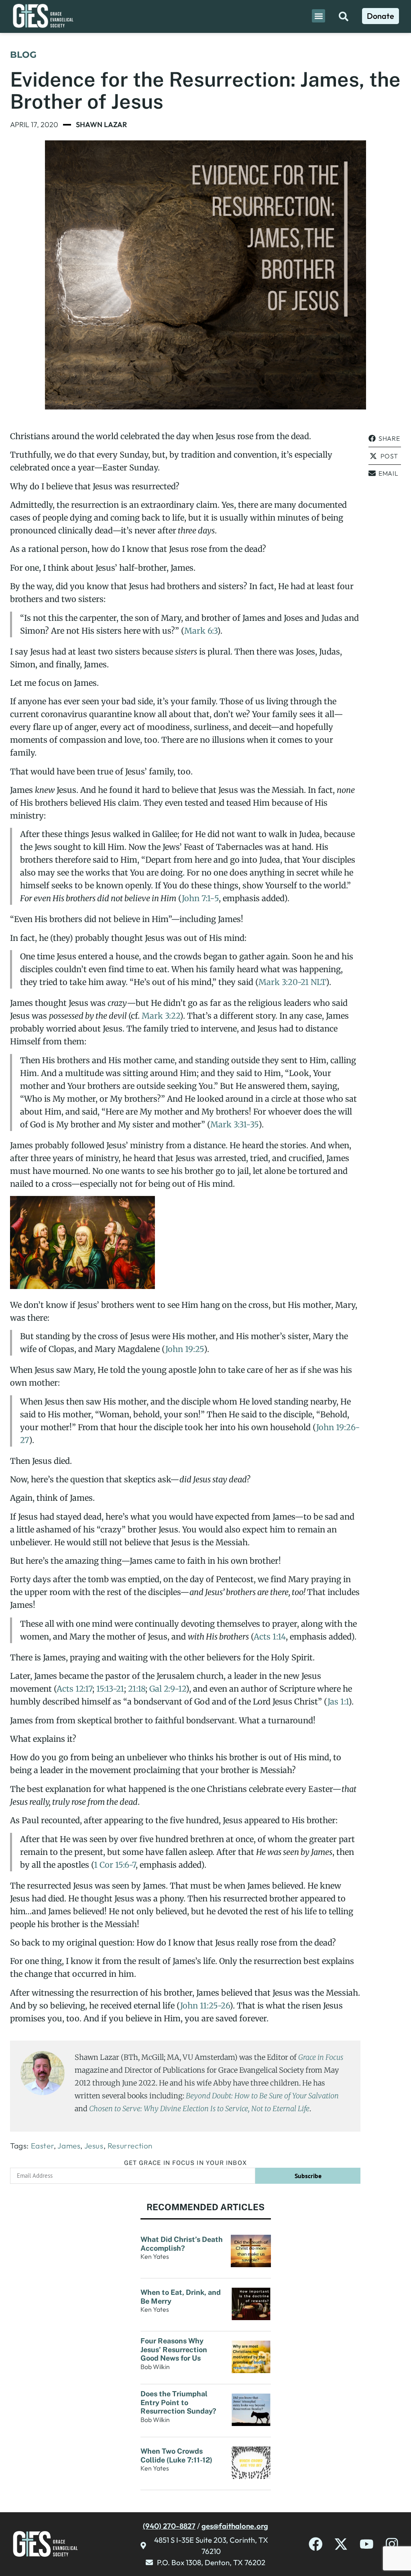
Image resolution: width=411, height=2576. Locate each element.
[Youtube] (367, 2544)
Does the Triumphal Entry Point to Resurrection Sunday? (179, 2402)
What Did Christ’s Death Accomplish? (182, 2244)
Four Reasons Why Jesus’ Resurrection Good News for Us (174, 2349)
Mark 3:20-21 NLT (292, 982)
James (69, 2146)
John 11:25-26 (205, 2005)
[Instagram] (392, 2544)
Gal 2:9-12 (168, 1689)
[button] (318, 16)
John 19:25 (185, 1349)
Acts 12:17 (74, 1689)
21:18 (137, 1689)
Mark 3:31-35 (234, 1124)
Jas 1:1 (338, 1701)
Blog (23, 55)
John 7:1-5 (200, 898)
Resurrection (130, 2146)
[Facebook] (316, 2544)
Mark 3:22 (161, 1016)
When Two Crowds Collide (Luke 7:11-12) (177, 2455)
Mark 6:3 (201, 631)
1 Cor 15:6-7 (115, 1865)
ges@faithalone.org (235, 2526)
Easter (43, 2146)
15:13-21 (110, 1689)
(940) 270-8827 (169, 2526)
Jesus (94, 2146)
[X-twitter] (341, 2544)
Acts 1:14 (270, 1637)
